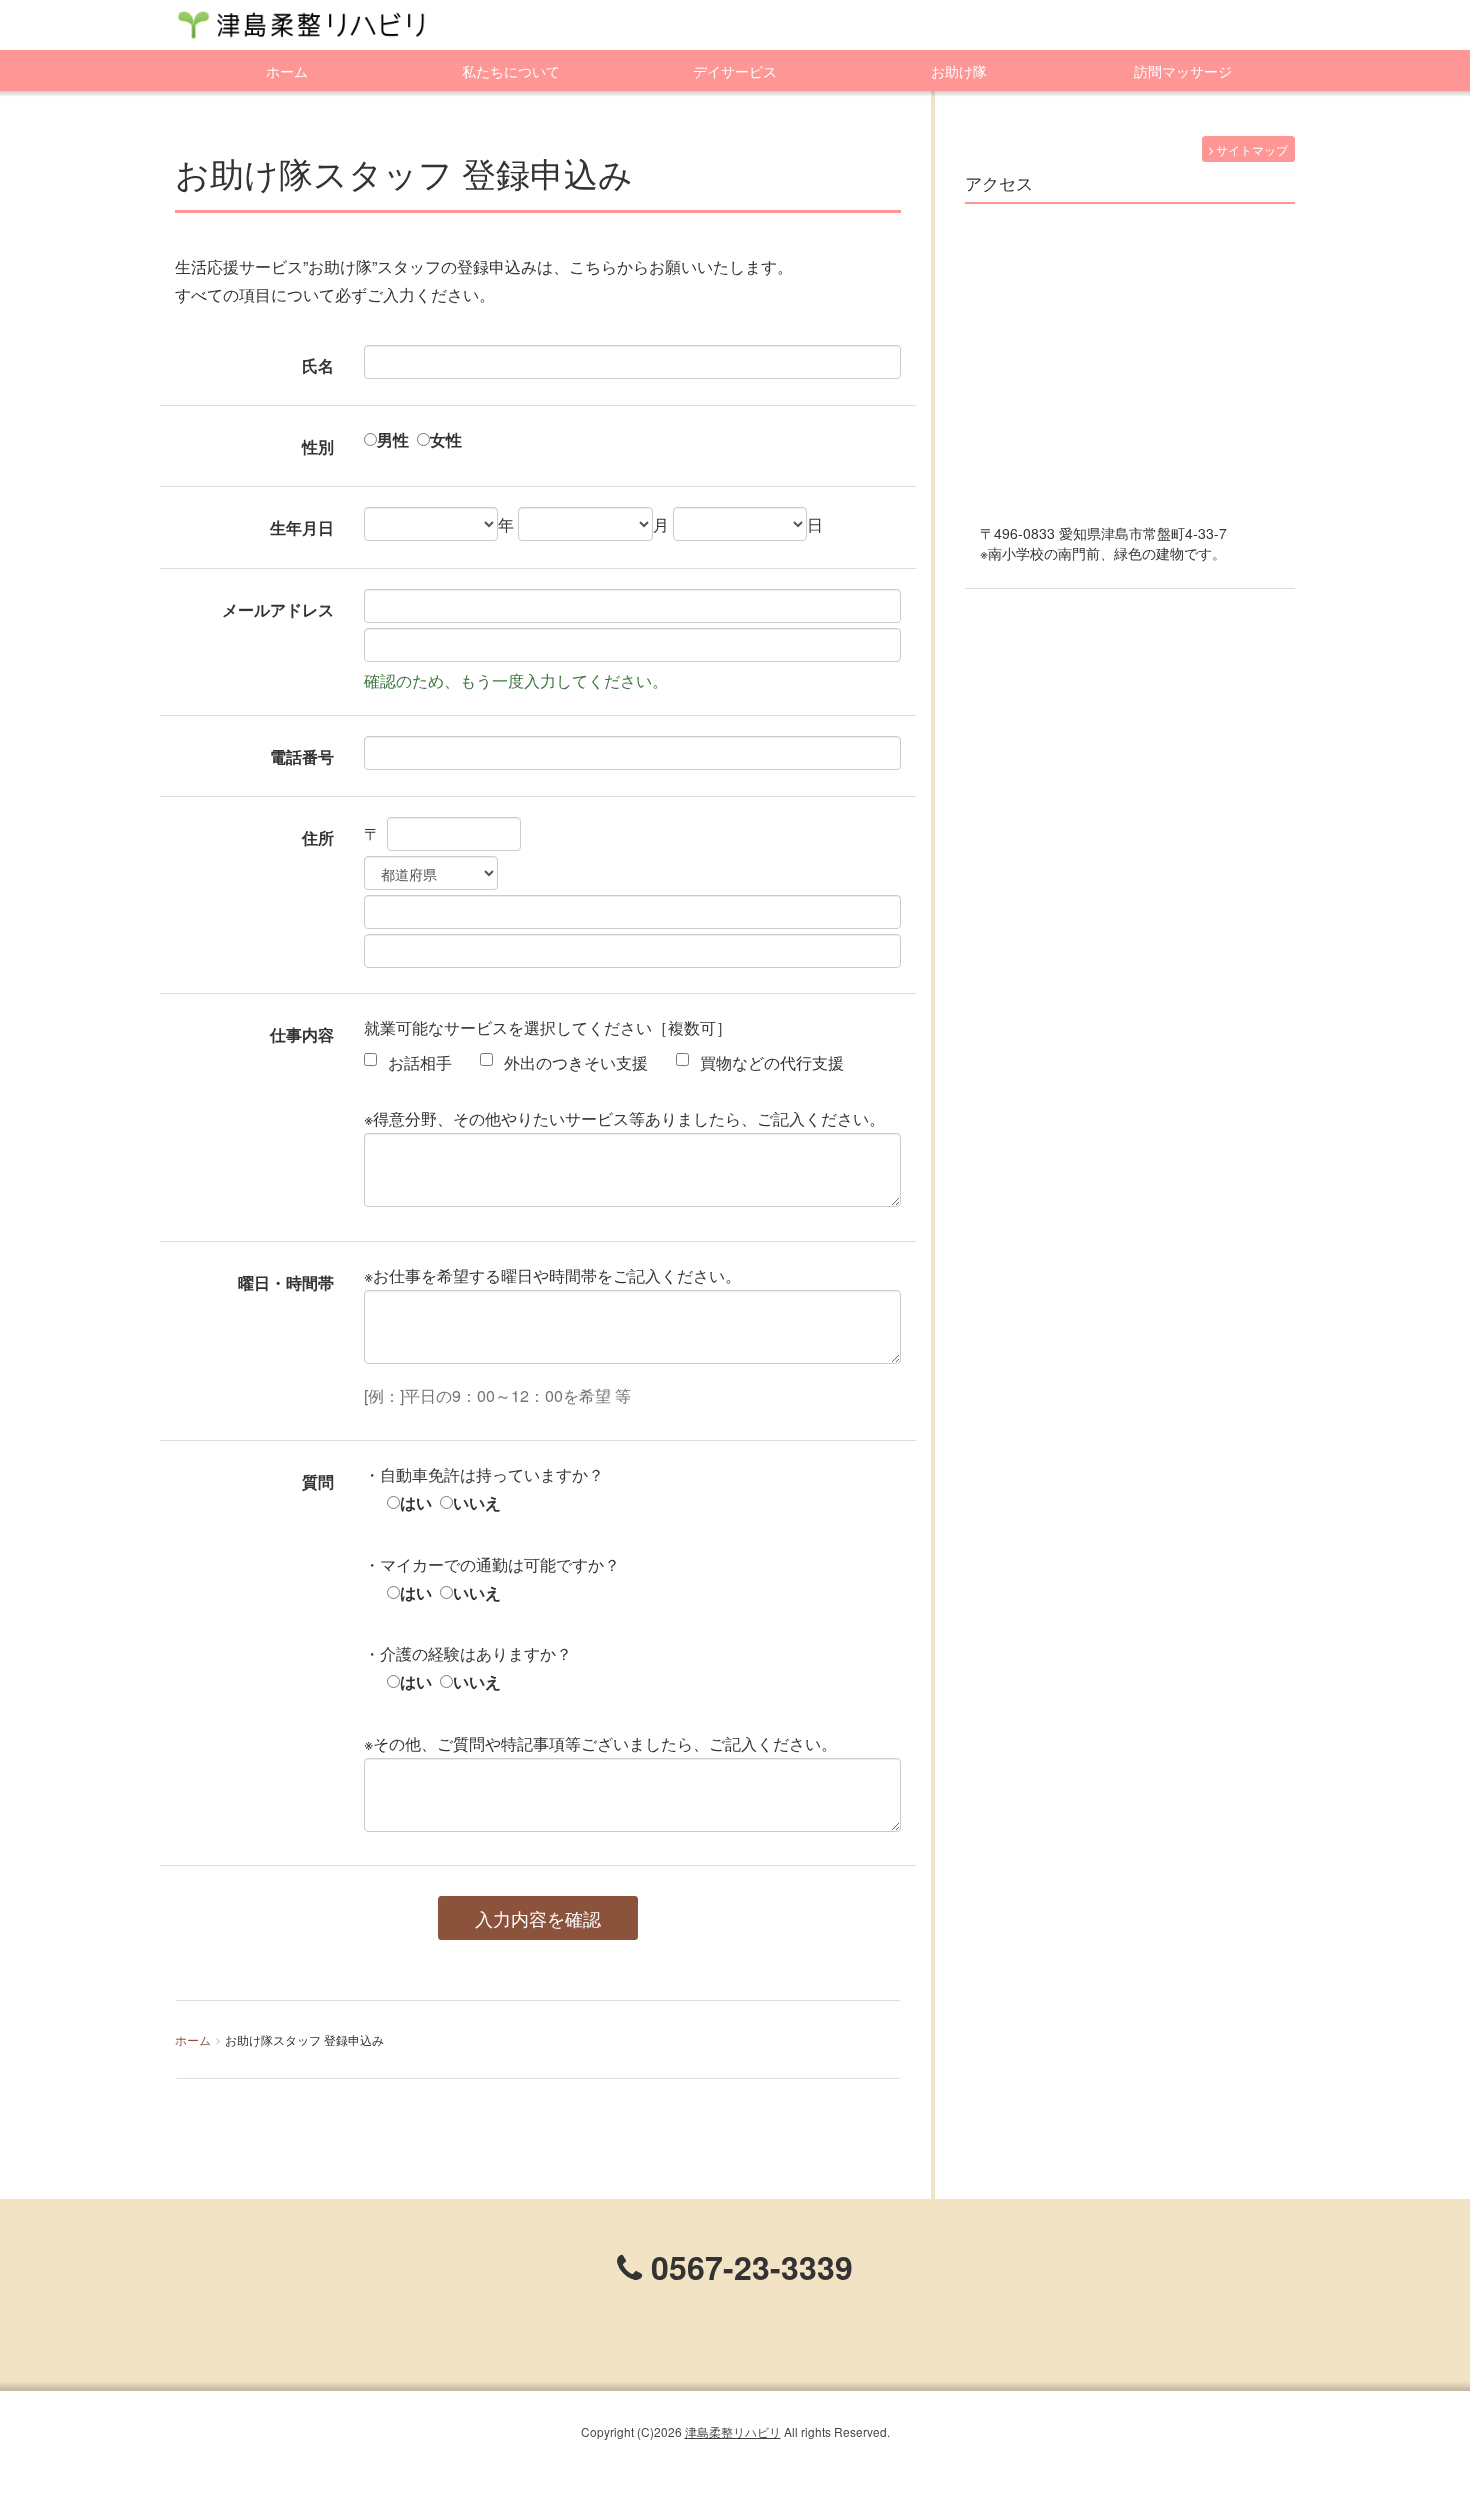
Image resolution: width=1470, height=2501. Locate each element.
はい (416, 1502)
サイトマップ (1250, 149)
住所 (318, 837)
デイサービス (735, 71)
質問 (318, 1481)
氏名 (318, 365)
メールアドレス (278, 609)
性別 (318, 446)
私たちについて (511, 71)
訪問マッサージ (1183, 71)
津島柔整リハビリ (733, 2431)
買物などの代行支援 (770, 1062)
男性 (393, 439)
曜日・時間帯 (286, 1282)
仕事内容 (302, 1034)
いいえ (477, 1502)
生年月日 (302, 527)
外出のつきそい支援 (574, 1062)
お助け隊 (959, 71)
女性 (446, 439)
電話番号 (302, 756)
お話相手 (418, 1062)
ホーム (287, 71)
